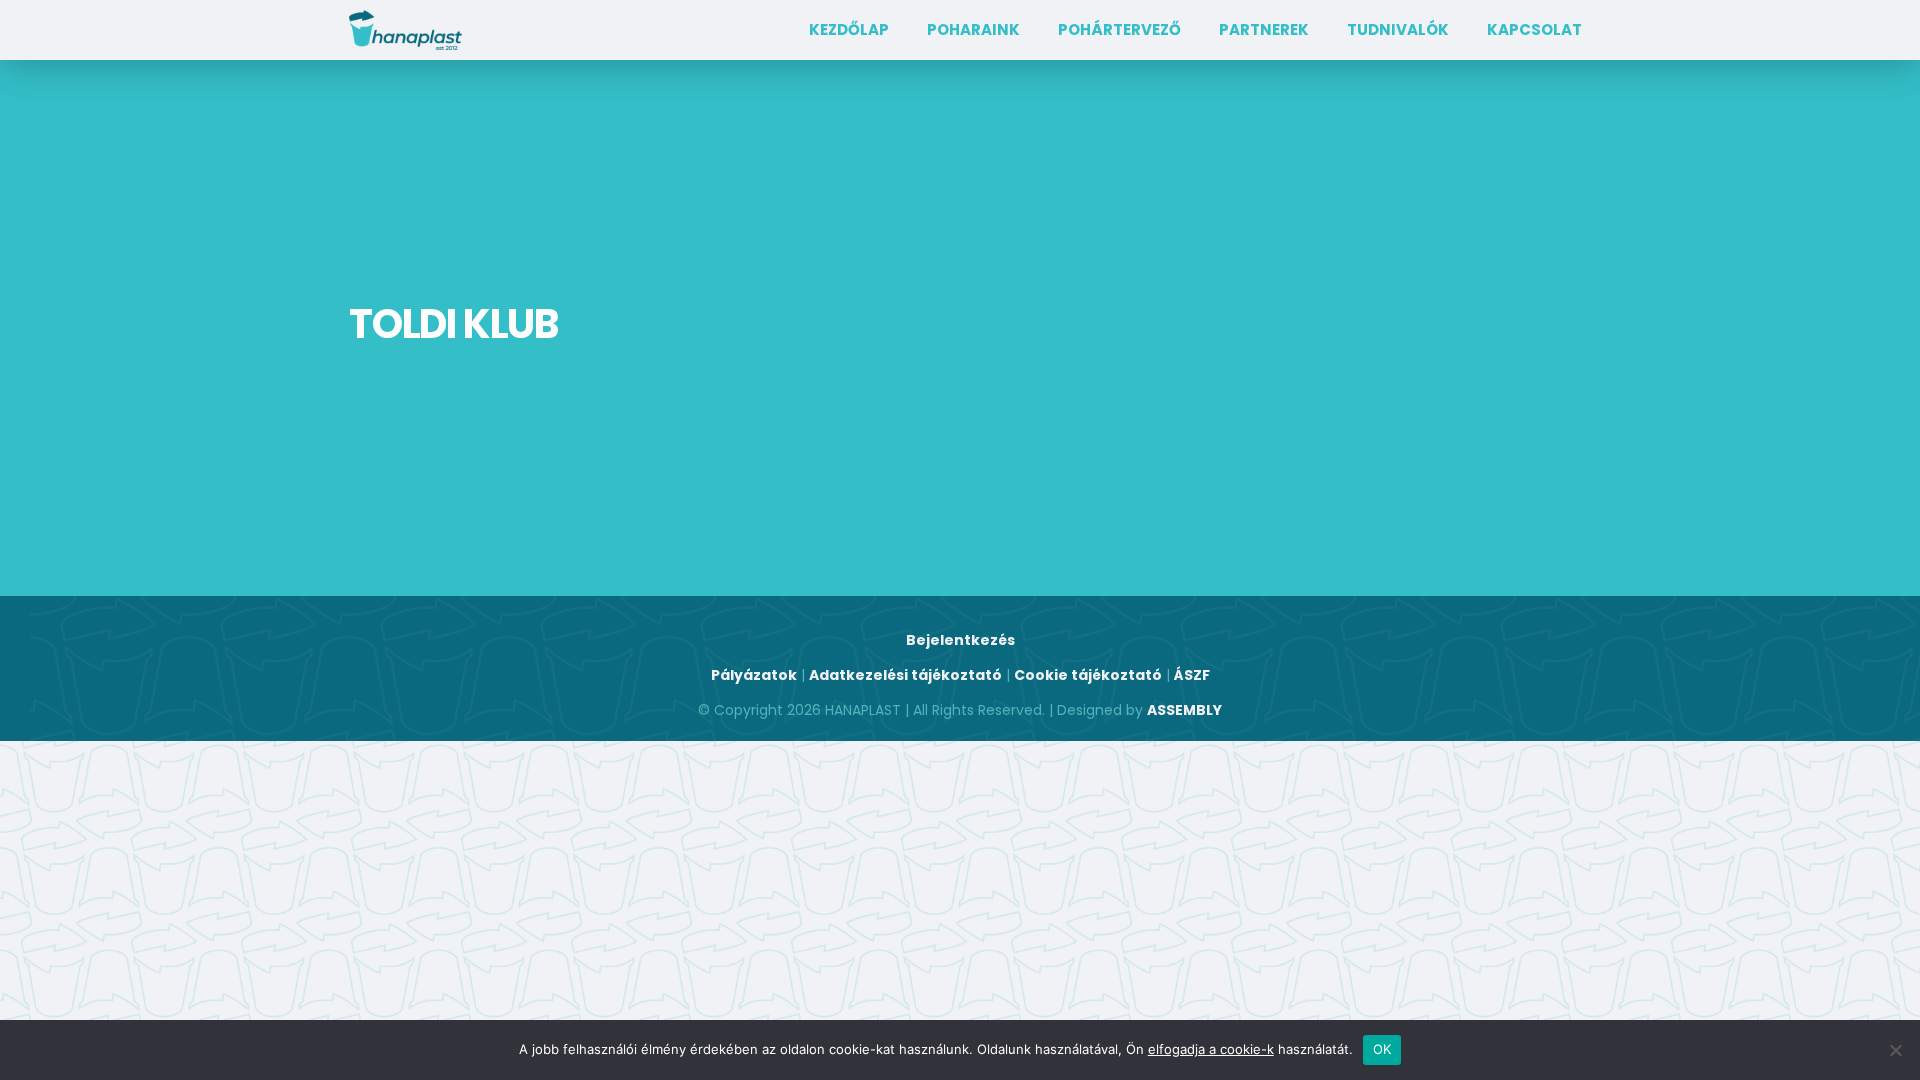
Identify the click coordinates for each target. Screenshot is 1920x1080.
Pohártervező (1119, 29)
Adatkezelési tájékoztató (905, 675)
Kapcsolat (1534, 29)
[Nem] (1895, 1050)
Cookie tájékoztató (1088, 675)
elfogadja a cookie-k (1211, 1049)
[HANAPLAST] (405, 30)
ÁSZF (1192, 675)
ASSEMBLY (1184, 710)
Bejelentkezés (960, 640)
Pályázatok (754, 675)
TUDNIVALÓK (1398, 29)
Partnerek (1264, 29)
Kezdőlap (849, 29)
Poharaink (973, 29)
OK (1382, 1049)
